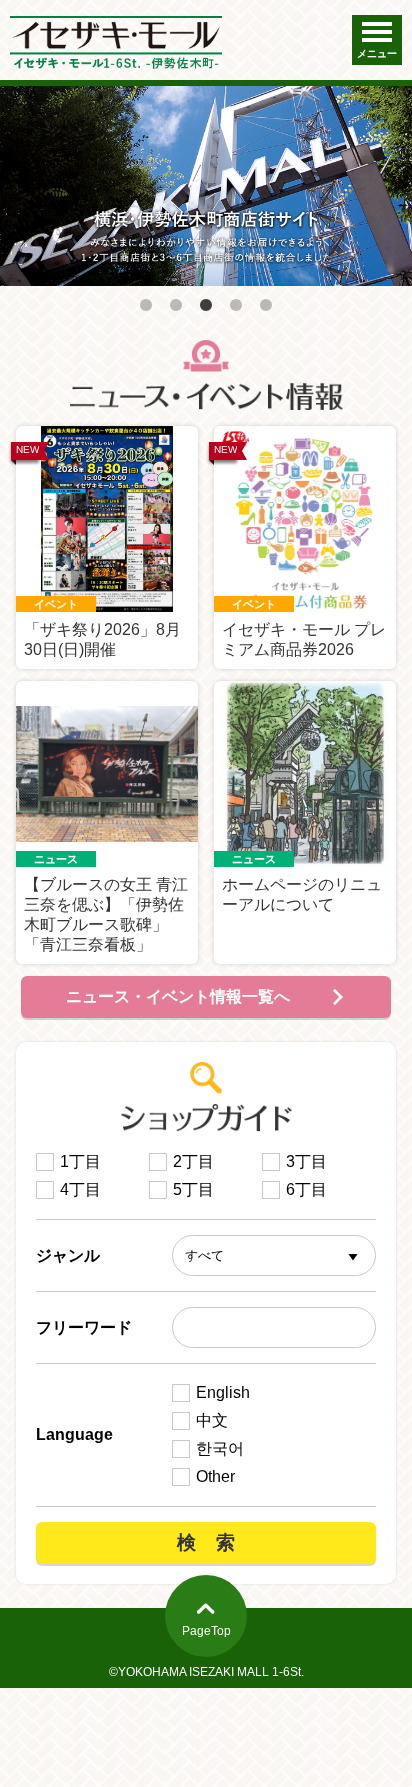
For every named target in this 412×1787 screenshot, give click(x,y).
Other (215, 1476)
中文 (212, 1420)
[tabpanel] (206, 186)
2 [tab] (176, 306)
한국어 (220, 1448)
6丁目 (306, 1189)
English (223, 1392)
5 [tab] (266, 306)
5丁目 (193, 1189)
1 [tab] (146, 306)
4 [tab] (236, 306)
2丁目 (193, 1161)
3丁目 (306, 1161)
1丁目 (80, 1161)
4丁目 (80, 1189)
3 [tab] (206, 306)
